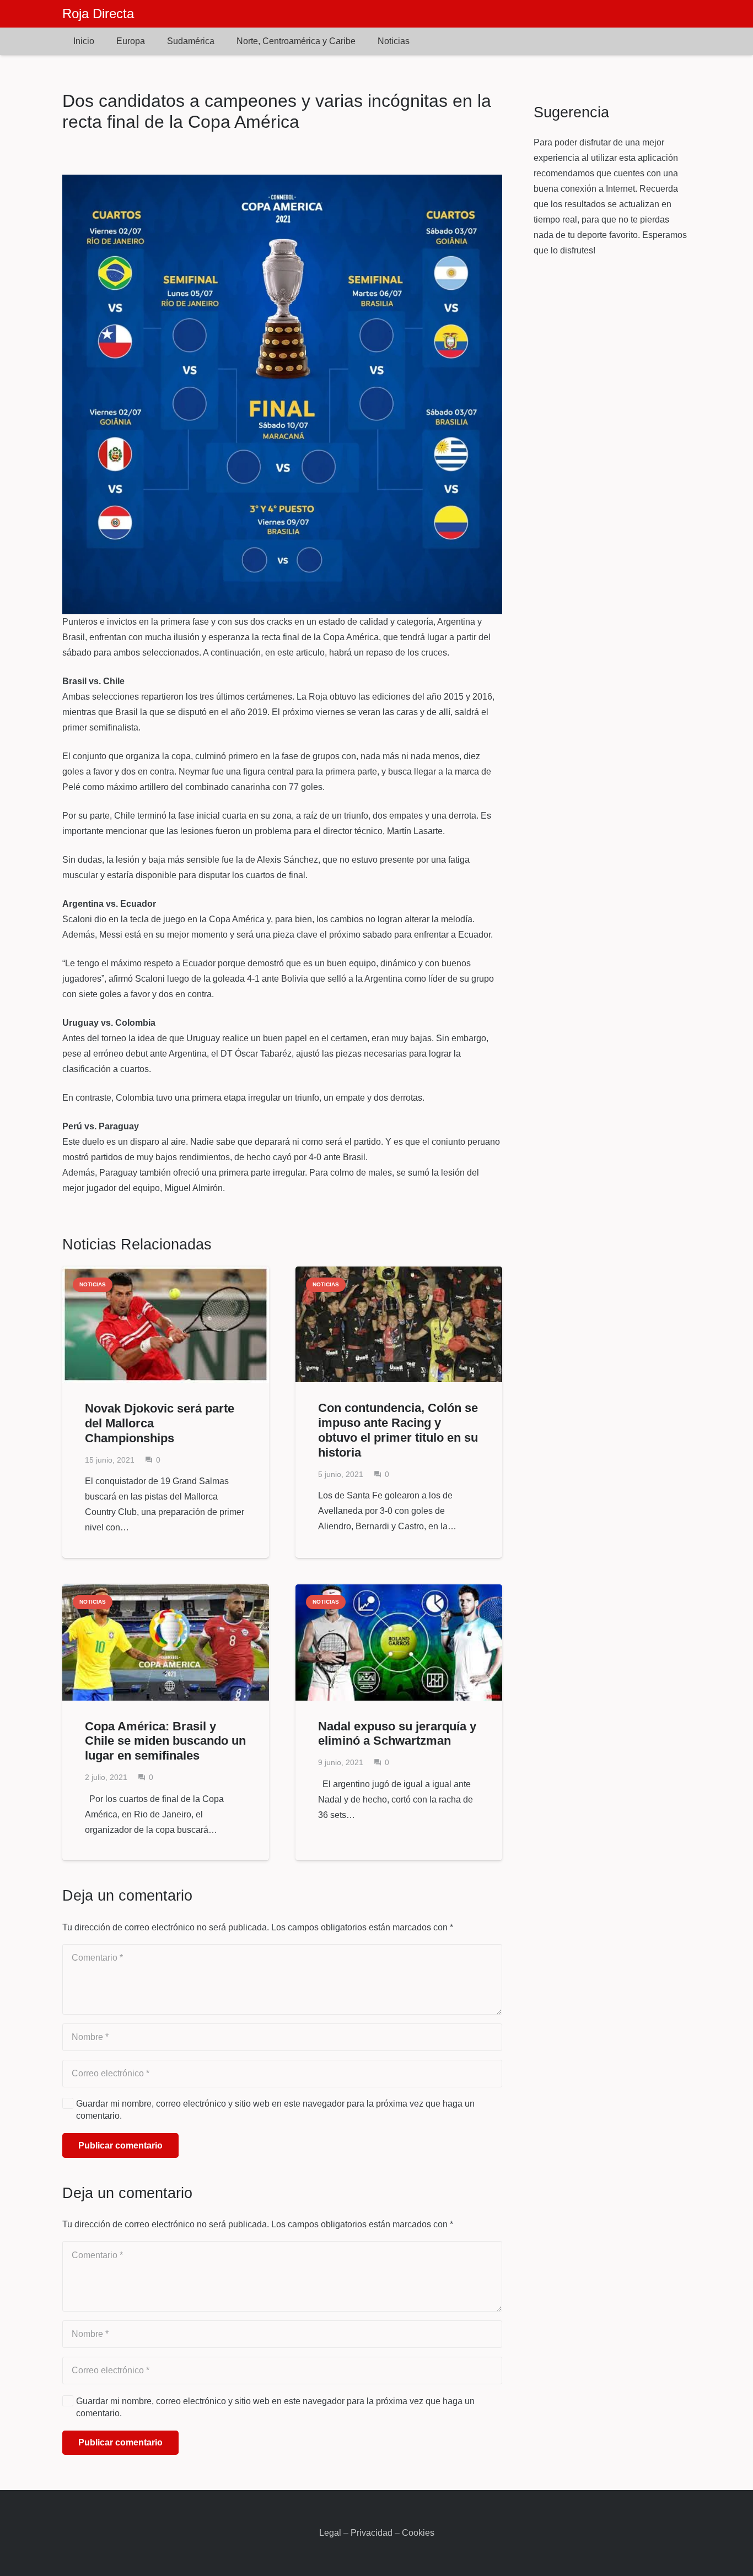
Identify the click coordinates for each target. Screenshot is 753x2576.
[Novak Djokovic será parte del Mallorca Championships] (166, 1325)
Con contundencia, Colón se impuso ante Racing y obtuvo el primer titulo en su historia (398, 1430)
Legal (330, 2533)
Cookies (418, 2533)
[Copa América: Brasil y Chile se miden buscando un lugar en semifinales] (166, 1643)
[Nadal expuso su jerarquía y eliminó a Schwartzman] (399, 1643)
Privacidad (372, 2533)
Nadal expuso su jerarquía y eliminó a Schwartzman (397, 1734)
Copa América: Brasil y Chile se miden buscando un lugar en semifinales (165, 1741)
